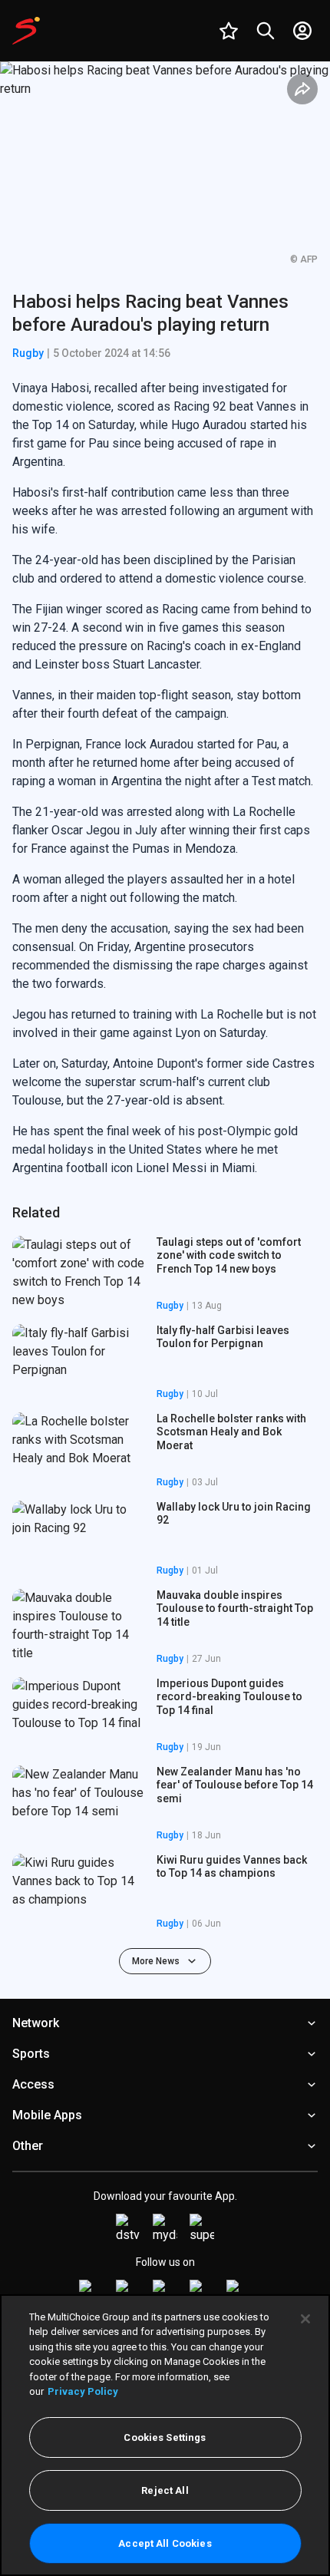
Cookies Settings (165, 2437)
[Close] (305, 2319)
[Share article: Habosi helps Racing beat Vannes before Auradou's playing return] (302, 89)
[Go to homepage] (26, 31)
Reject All (165, 2490)
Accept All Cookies (165, 2543)
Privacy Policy (83, 2391)
